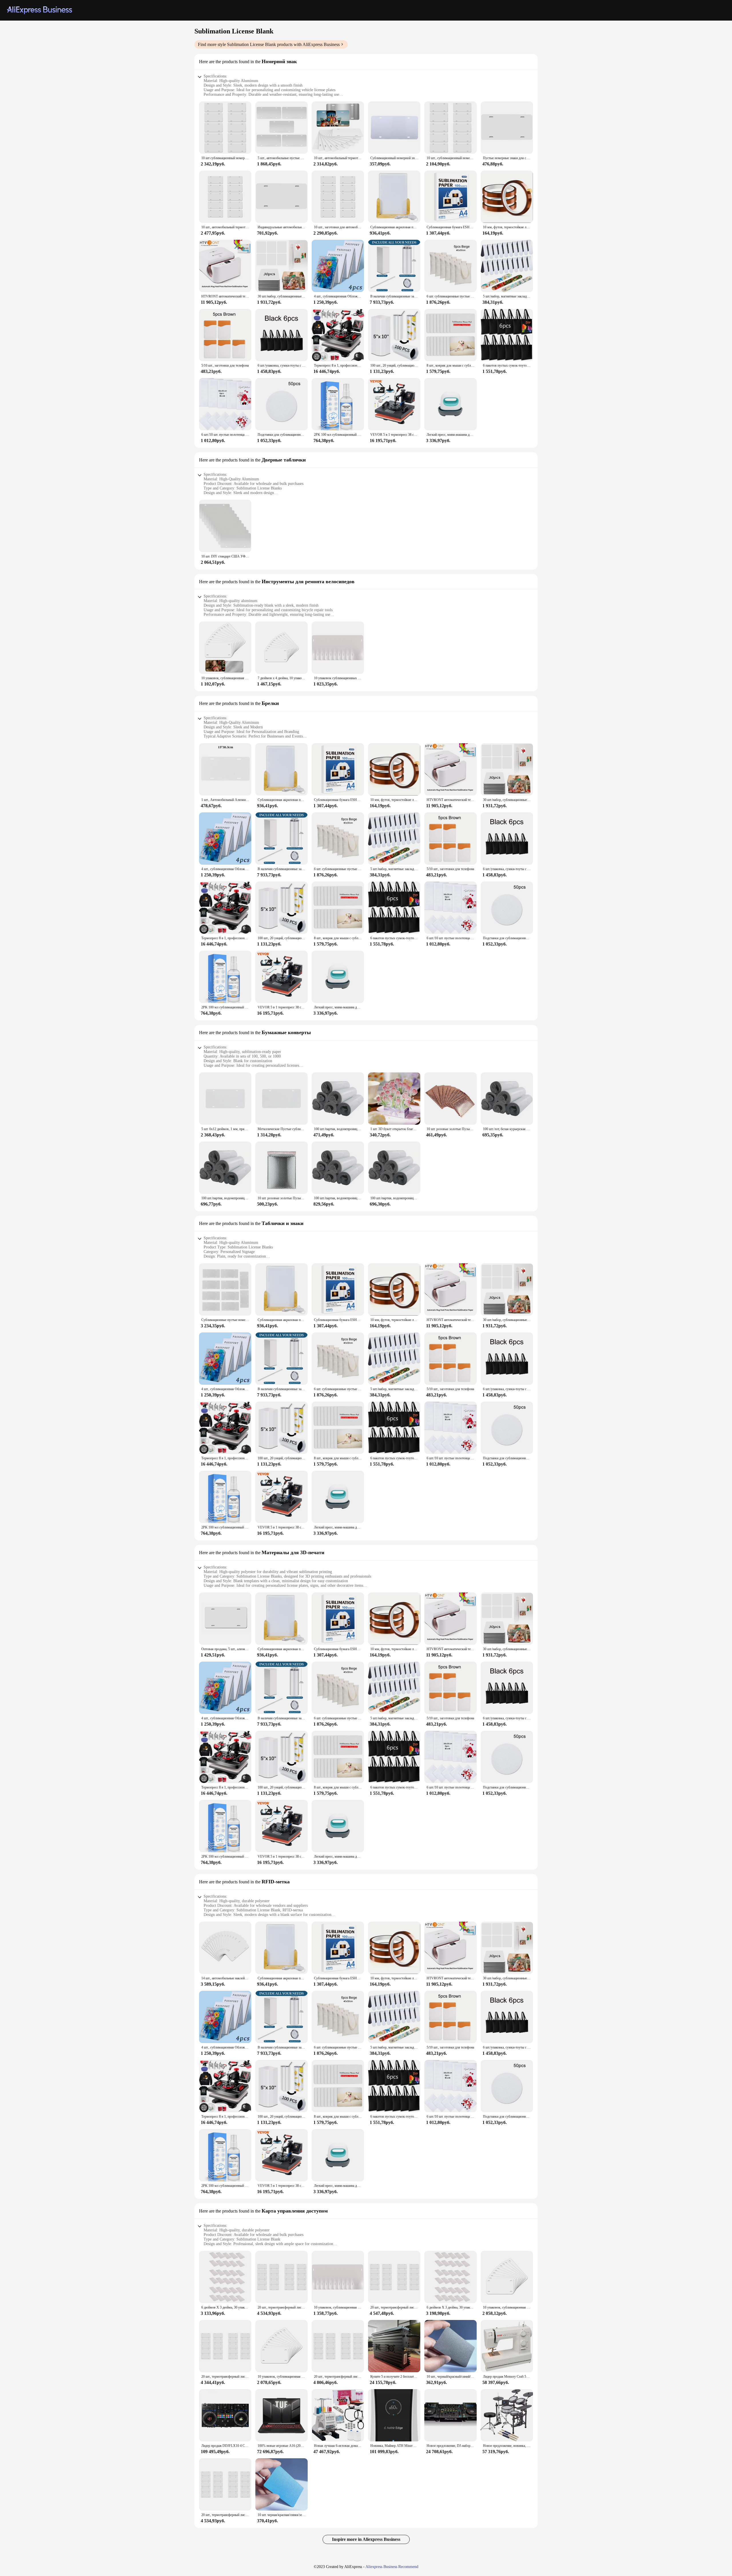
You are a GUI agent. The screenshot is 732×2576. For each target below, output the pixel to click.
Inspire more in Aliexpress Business (366, 2539)
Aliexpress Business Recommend (392, 2567)
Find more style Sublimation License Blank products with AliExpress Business (269, 44)
